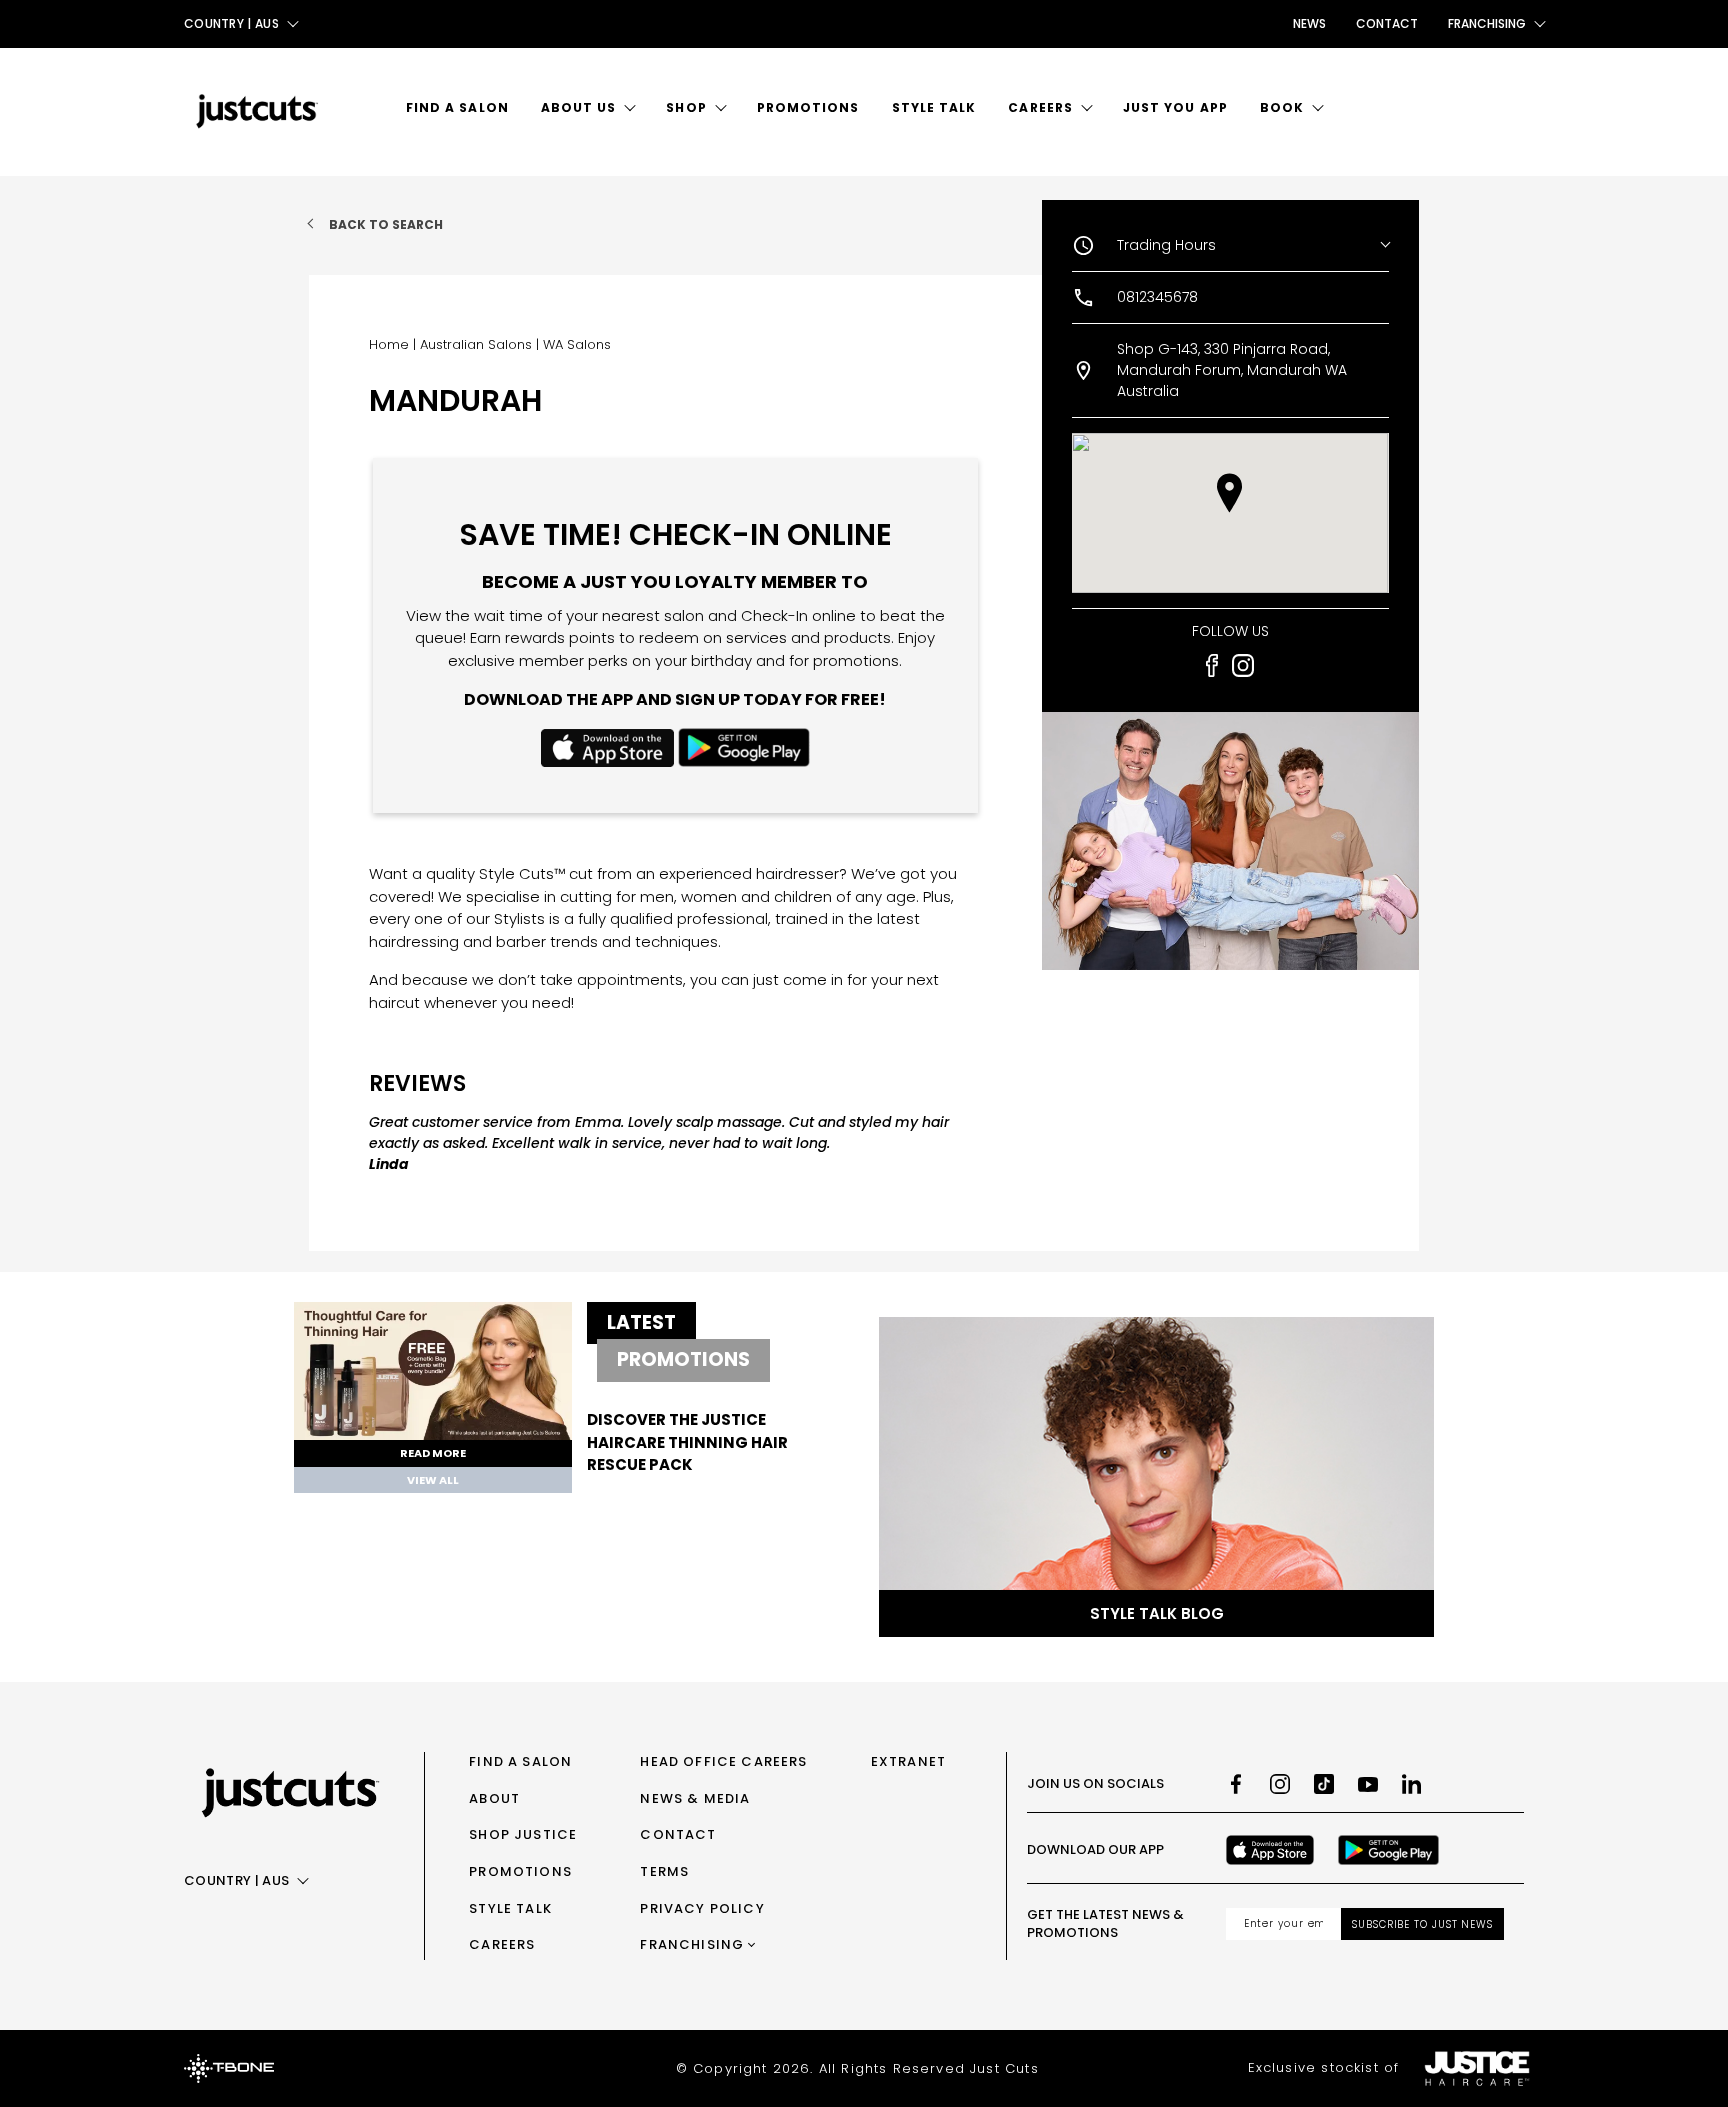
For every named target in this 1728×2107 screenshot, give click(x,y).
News (1309, 23)
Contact (1387, 23)
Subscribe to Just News (1422, 1924)
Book (1282, 107)
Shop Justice (523, 1834)
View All (433, 1480)
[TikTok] (1324, 1784)
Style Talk (934, 107)
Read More (433, 1453)
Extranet (908, 1761)
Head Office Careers (723, 1761)
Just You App (1175, 107)
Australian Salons (476, 344)
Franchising (692, 1944)
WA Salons (577, 344)
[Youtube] (1368, 1784)
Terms (664, 1871)
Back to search (386, 224)
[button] (1229, 493)
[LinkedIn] (1412, 1784)
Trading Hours (1166, 245)
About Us (579, 107)
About (494, 1798)
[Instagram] (1280, 1784)
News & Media (695, 1798)
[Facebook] (1236, 1784)
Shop (686, 107)
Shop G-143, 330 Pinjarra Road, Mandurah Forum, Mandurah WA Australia (1232, 370)
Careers (1040, 107)
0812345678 (1157, 297)
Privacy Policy (702, 1908)
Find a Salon (457, 107)
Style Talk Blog (1157, 1613)
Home (389, 344)
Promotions (808, 107)
